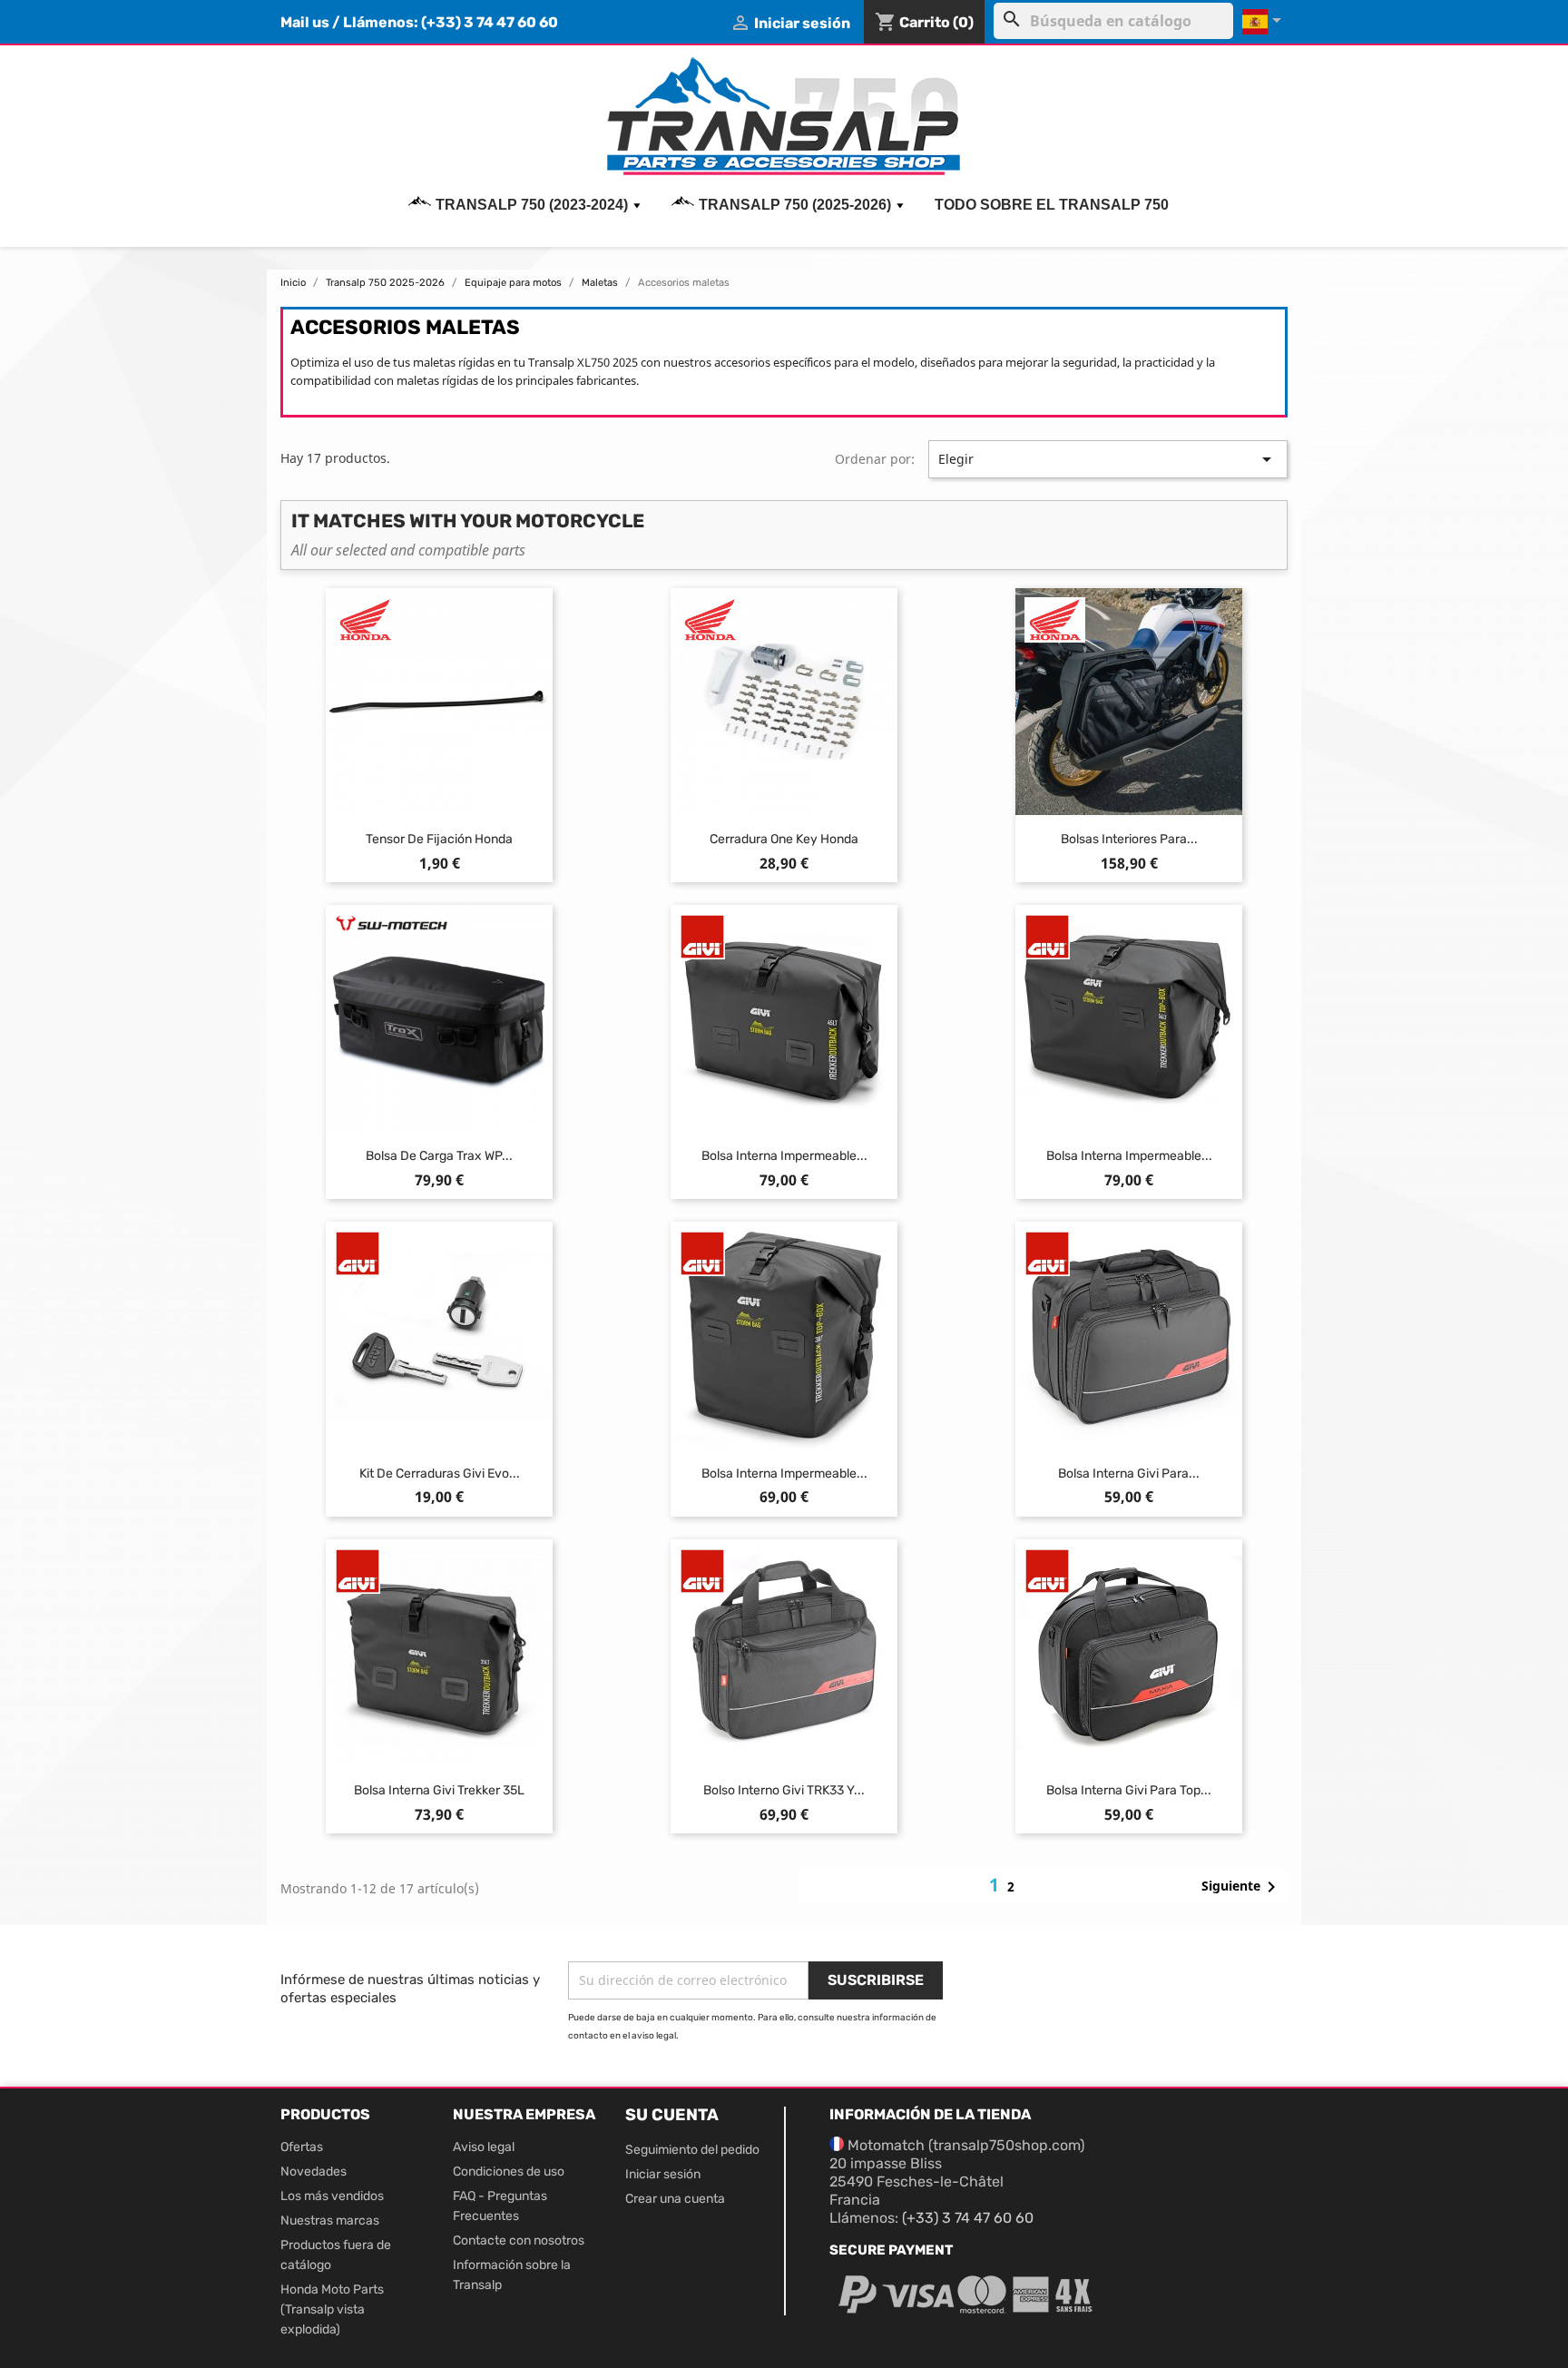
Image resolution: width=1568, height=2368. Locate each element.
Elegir (1108, 459)
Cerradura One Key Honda (784, 839)
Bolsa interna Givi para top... (1129, 1790)
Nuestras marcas (330, 2221)
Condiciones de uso (509, 2171)
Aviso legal (484, 2147)
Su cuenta (672, 2115)
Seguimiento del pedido (692, 2150)
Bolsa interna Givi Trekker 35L (439, 1790)
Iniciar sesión (663, 2174)
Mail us (305, 22)
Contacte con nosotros (519, 2240)
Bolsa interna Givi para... (1129, 1474)
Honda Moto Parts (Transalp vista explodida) (332, 2309)
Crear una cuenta (675, 2199)
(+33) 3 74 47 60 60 (490, 22)
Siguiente (1242, 1887)
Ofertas (302, 2147)
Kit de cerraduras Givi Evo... (440, 1474)
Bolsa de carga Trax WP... (439, 1156)
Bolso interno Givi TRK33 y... (784, 1790)
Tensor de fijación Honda (439, 839)
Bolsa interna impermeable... (784, 1156)
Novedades (314, 2171)
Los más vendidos (332, 2196)
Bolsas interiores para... (1129, 839)
